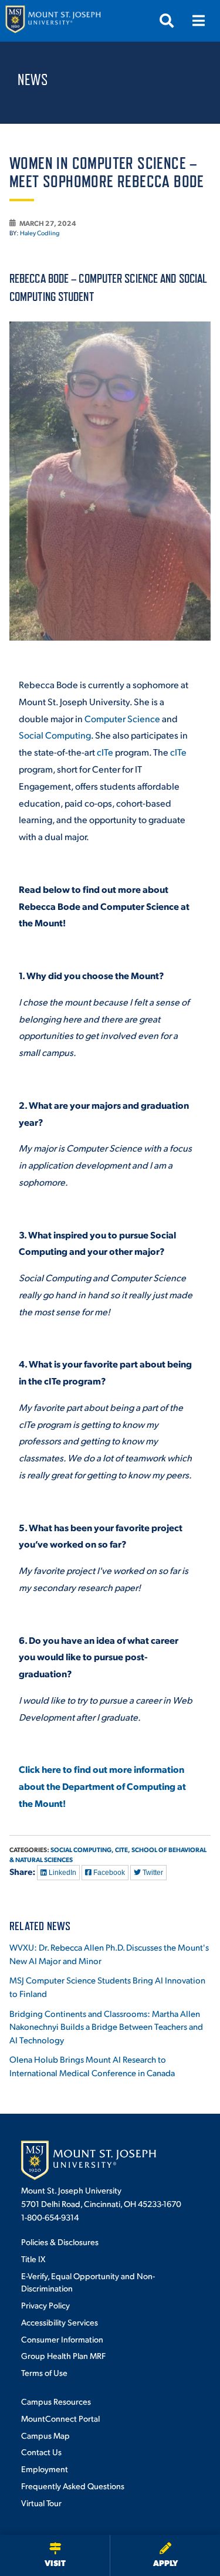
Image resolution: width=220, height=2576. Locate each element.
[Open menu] (198, 21)
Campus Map (45, 2435)
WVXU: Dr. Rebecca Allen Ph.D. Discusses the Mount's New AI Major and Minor (109, 1954)
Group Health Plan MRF (63, 2355)
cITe (105, 752)
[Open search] (167, 21)
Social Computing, (82, 1849)
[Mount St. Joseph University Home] (53, 21)
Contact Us (41, 2452)
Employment (45, 2469)
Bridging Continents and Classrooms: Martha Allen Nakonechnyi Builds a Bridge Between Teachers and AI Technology (106, 2026)
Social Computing (55, 735)
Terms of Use (44, 2372)
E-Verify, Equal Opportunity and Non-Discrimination (88, 2282)
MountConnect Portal (60, 2418)
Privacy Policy (45, 2305)
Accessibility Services (60, 2322)
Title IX (33, 2259)
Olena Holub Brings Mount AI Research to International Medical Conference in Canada (92, 2066)
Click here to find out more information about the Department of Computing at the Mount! (102, 1786)
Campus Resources (56, 2401)
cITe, (123, 1849)
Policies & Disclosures (60, 2242)
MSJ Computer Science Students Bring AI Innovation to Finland (107, 1986)
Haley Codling (40, 233)
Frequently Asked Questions (73, 2486)
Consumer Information (62, 2339)
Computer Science (122, 718)
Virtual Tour (41, 2503)
